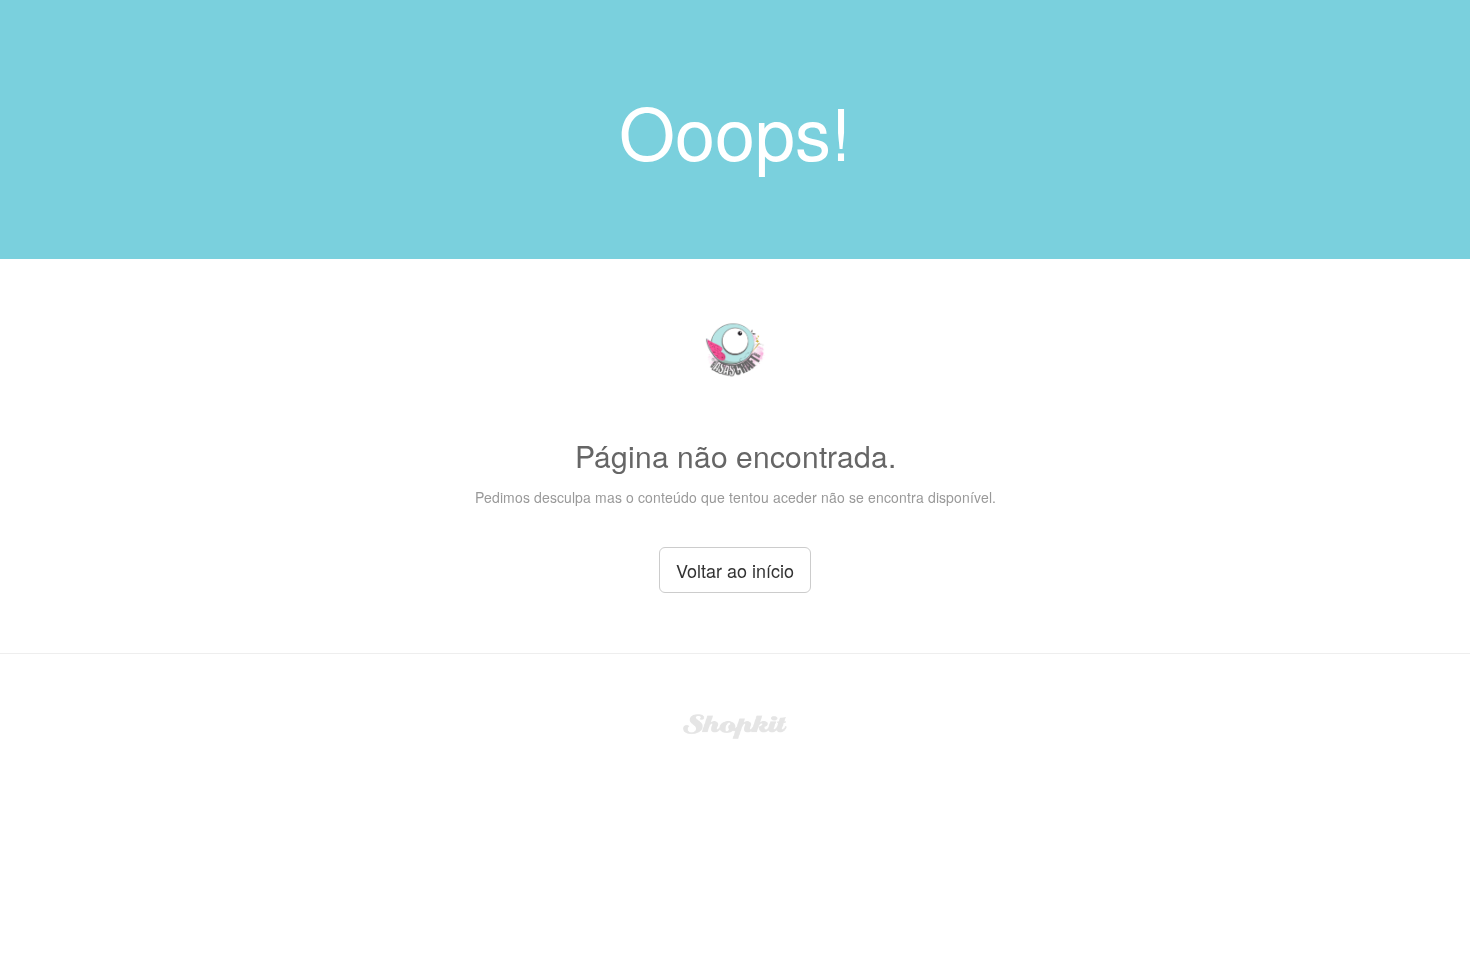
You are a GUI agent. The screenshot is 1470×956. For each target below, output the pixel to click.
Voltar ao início (735, 570)
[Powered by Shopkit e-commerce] (735, 724)
